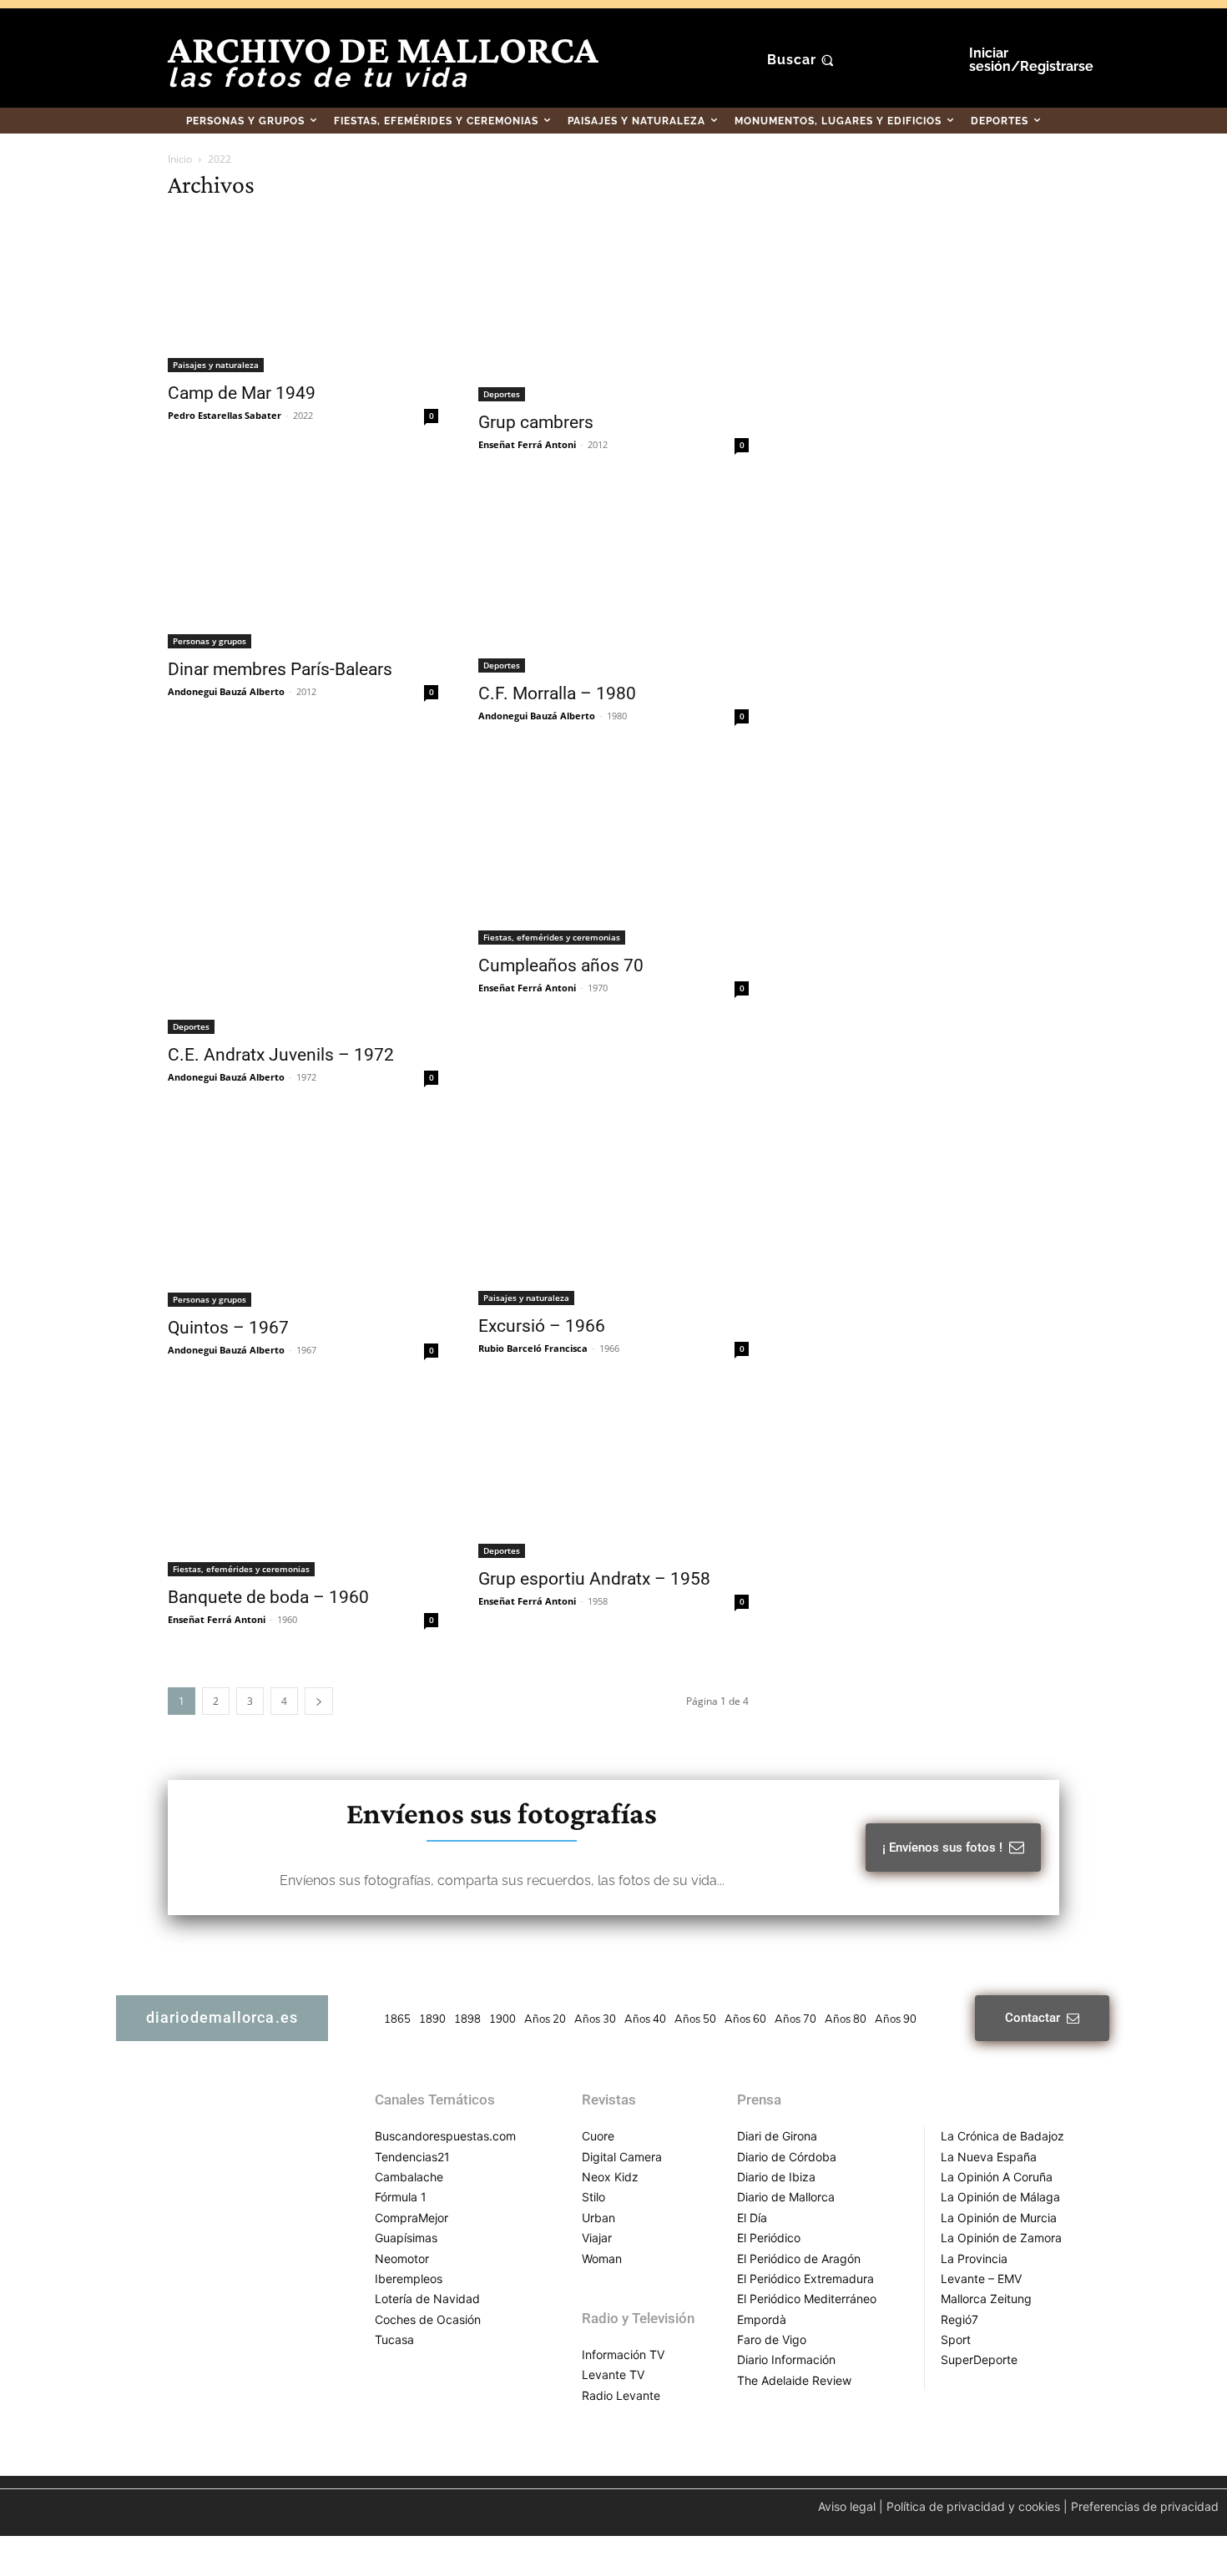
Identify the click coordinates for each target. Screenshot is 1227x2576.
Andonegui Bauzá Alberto (226, 691)
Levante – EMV (981, 2279)
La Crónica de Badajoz (1002, 2136)
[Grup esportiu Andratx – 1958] (613, 1475)
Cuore (598, 2136)
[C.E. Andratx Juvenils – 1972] (303, 896)
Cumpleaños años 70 (561, 965)
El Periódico (769, 2238)
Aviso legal (847, 2506)
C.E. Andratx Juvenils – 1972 (281, 1055)
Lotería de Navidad (427, 2299)
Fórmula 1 (401, 2197)
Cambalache (409, 2177)
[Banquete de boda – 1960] (303, 1485)
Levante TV (613, 2374)
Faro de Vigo (772, 2339)
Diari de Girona (777, 2136)
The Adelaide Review (794, 2380)
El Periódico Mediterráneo (807, 2299)
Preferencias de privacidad (1145, 2506)
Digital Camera (622, 2157)
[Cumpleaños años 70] (613, 851)
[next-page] (319, 1701)
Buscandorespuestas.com (445, 2136)
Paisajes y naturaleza (216, 365)
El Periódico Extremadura (805, 2279)
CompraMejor (412, 2218)
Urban (598, 2218)
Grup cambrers (536, 422)
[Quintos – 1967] (303, 1213)
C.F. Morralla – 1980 (557, 693)
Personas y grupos (210, 641)
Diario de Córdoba (787, 2157)
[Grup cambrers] (613, 309)
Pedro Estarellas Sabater (225, 415)
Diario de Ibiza (776, 2177)
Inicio (180, 159)
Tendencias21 (412, 2157)
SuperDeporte (979, 2359)
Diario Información (786, 2359)
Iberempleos (409, 2279)
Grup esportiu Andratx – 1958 (594, 1579)
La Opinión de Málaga (1000, 2197)
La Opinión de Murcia (999, 2218)
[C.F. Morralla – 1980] (613, 580)
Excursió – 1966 (542, 1326)
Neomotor (402, 2258)
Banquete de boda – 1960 (268, 1597)
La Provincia (974, 2258)
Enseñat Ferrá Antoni (527, 444)
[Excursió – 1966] (613, 1212)
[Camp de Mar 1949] (303, 294)
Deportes (502, 394)
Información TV (623, 2354)
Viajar (597, 2238)
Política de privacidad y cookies (973, 2506)
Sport (956, 2339)
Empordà (762, 2319)
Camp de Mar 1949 (242, 393)
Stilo (593, 2197)
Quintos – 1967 (228, 1328)
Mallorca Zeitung (986, 2299)
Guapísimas (406, 2238)
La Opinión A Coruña (997, 2177)
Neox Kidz (610, 2177)
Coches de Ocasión (428, 2319)
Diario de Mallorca (786, 2197)
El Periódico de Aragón (799, 2258)
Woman (602, 2258)
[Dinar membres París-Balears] (303, 567)
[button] (803, 60)
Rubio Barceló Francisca (533, 1348)
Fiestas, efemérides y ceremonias (552, 937)
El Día (752, 2218)
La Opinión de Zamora (1001, 2238)
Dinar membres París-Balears (280, 669)
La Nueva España (989, 2157)
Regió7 (959, 2319)
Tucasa (394, 2339)
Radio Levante (621, 2395)
